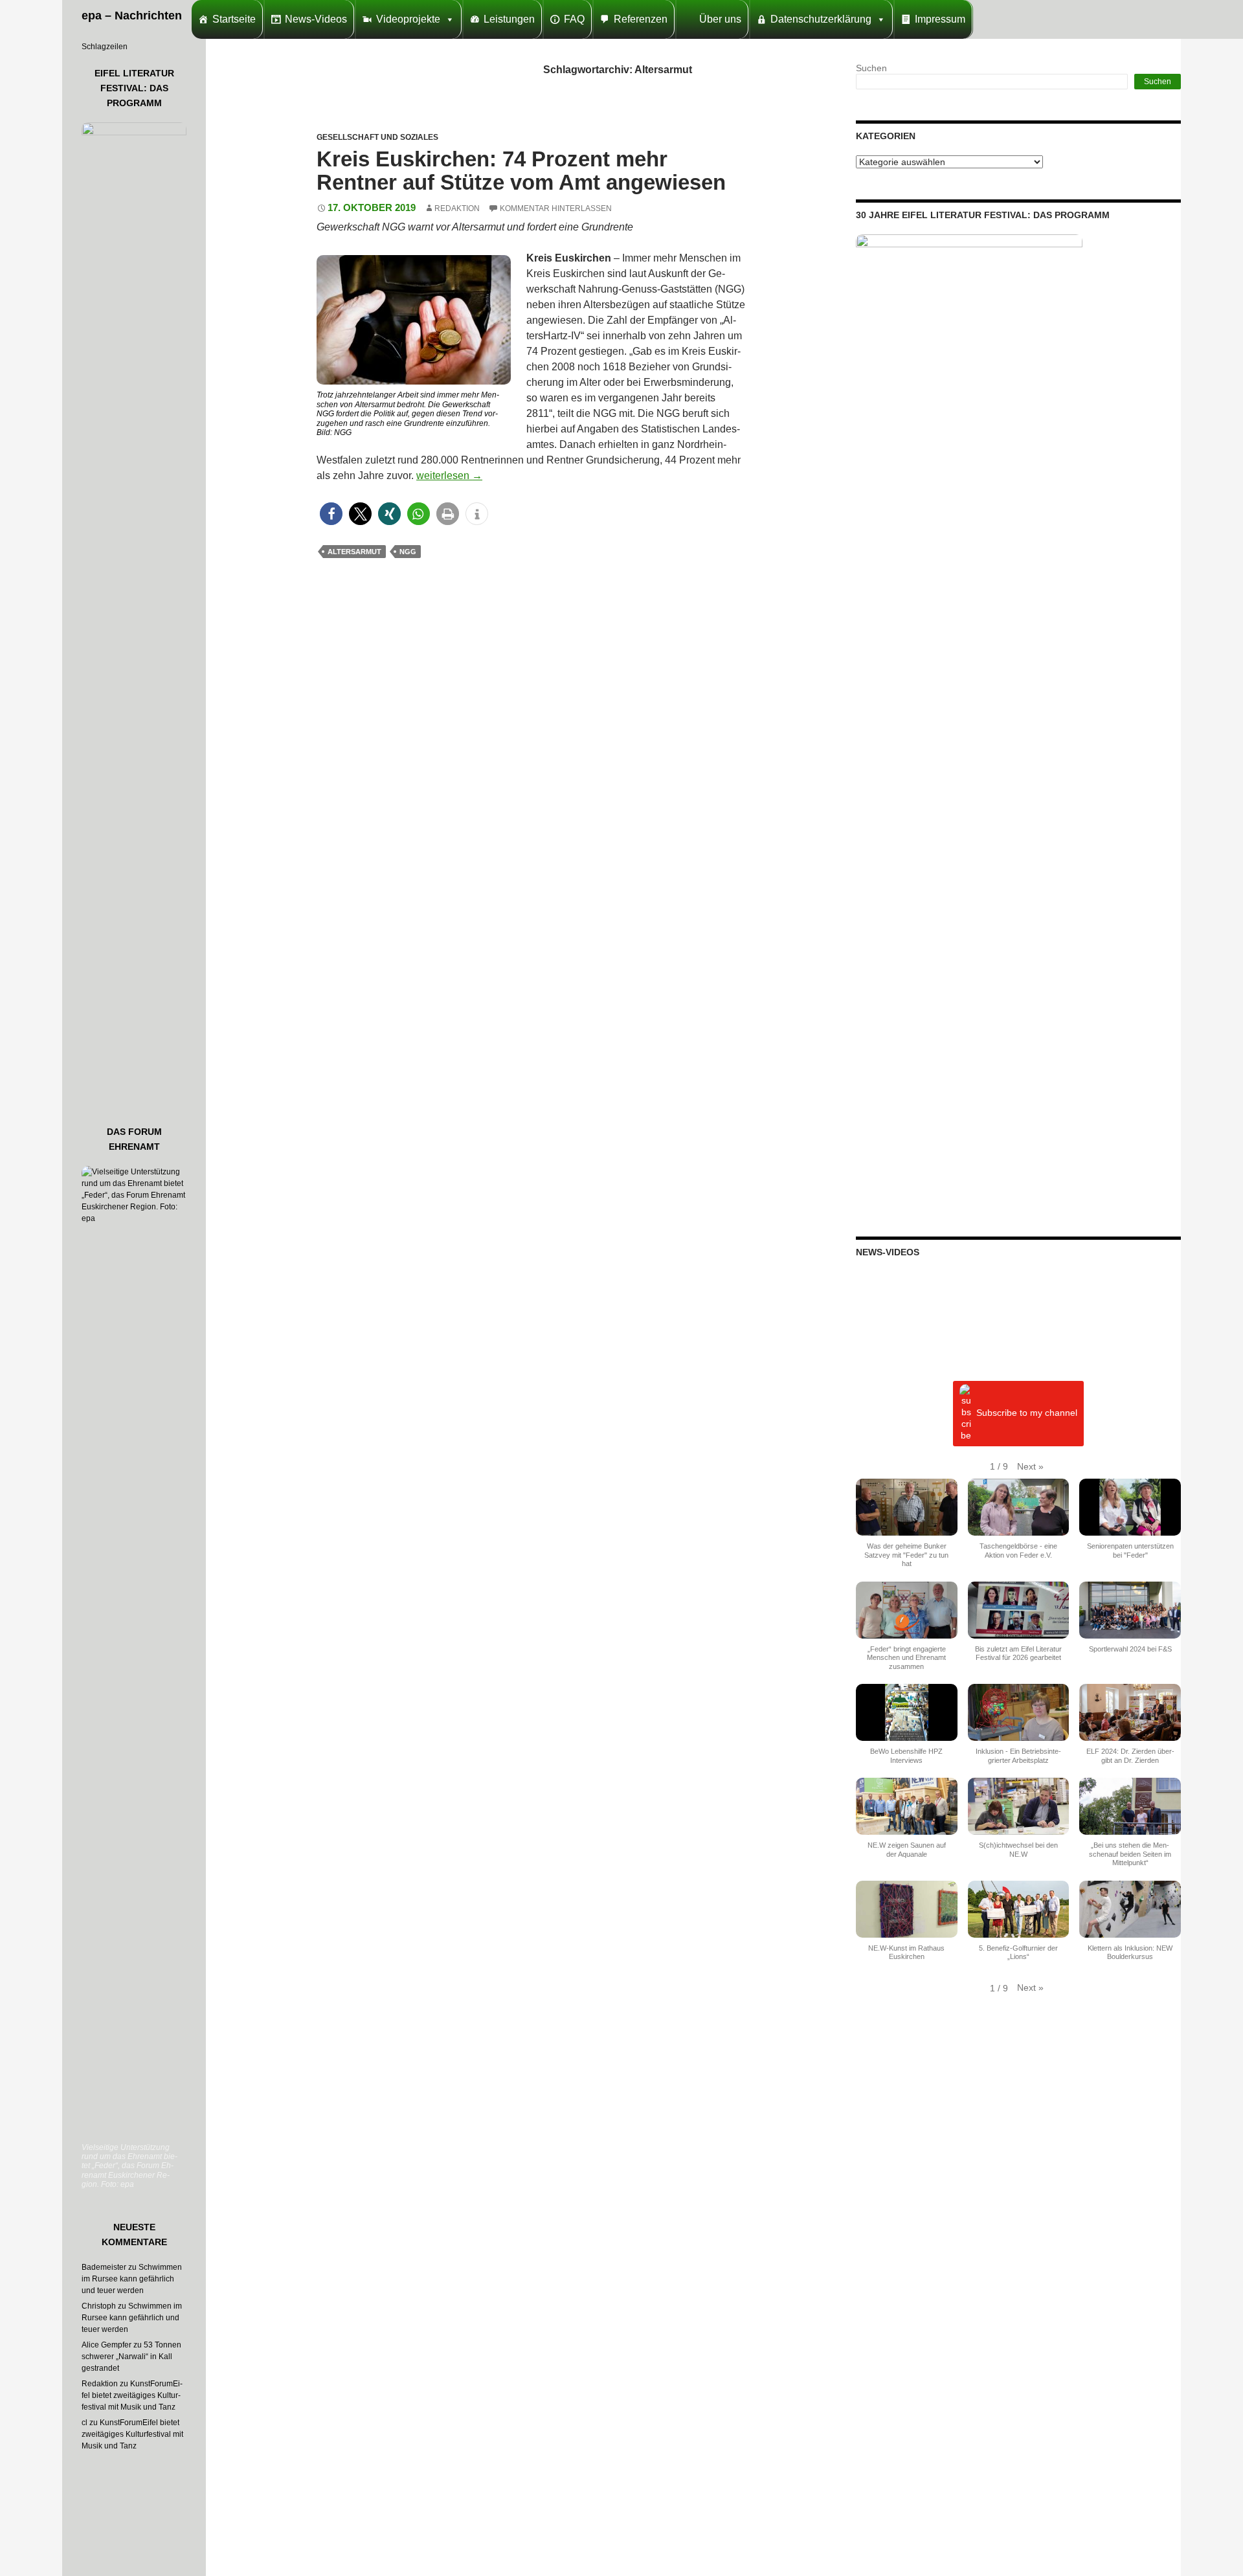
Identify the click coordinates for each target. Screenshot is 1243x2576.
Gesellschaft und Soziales (377, 137)
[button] (331, 514)
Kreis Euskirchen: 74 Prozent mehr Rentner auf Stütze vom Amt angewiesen (521, 171)
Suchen (871, 68)
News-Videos (316, 19)
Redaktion (457, 208)
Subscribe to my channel (1027, 1413)
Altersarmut (354, 552)
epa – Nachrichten (132, 16)
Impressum (940, 19)
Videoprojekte (408, 19)
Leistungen (509, 19)
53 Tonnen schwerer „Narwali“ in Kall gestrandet (131, 2357)
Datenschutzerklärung (821, 19)
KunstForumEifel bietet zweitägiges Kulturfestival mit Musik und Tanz (132, 2395)
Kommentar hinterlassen (556, 208)
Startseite (234, 19)
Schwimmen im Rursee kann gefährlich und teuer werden (132, 2279)
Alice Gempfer (106, 2345)
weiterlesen (449, 476)
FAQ (574, 19)
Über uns (720, 19)
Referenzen (641, 19)
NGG (408, 552)
